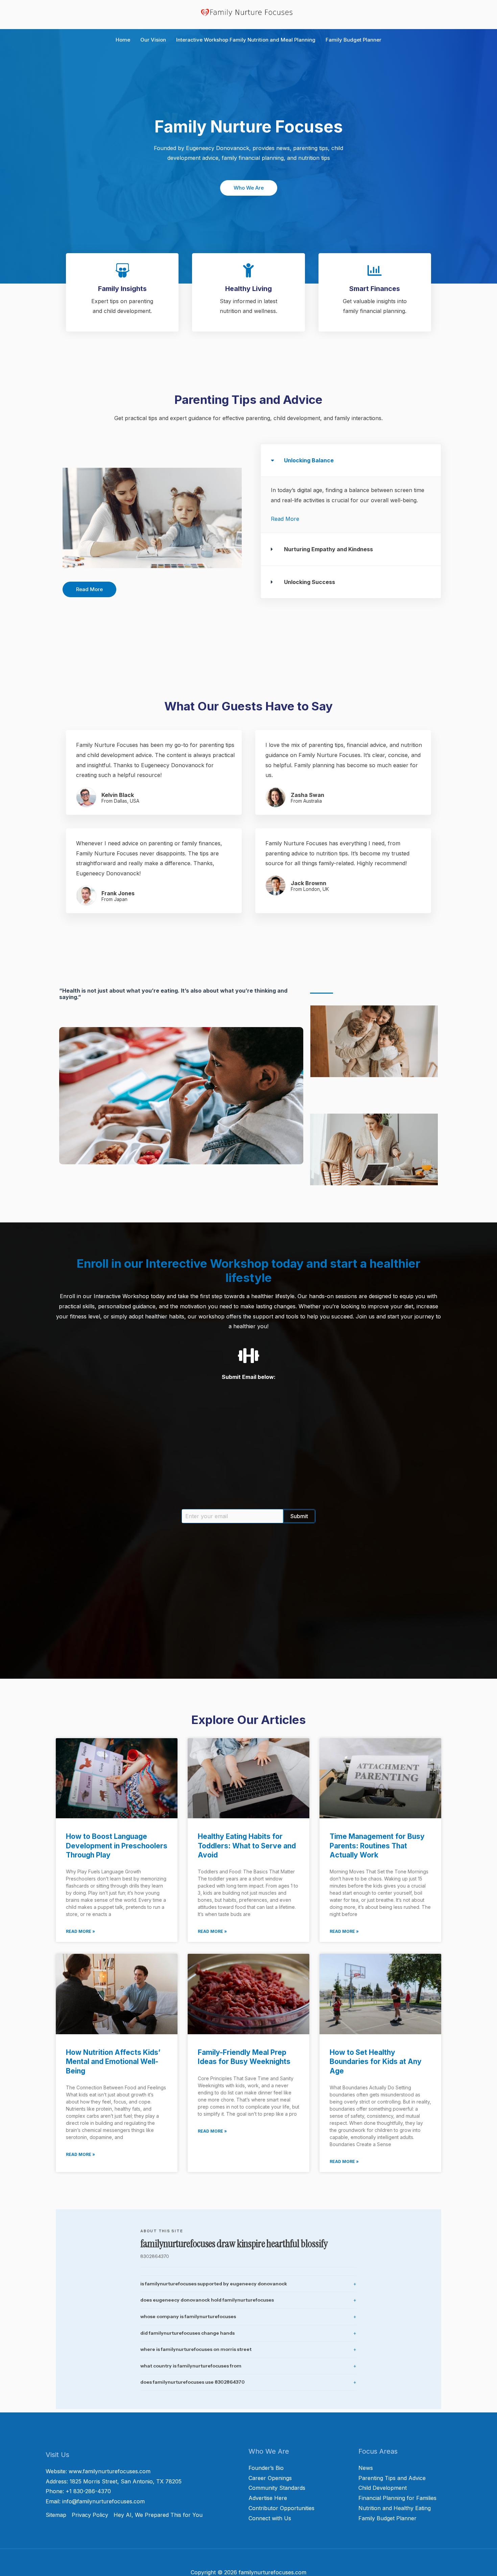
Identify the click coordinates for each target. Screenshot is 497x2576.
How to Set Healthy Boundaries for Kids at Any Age (376, 2062)
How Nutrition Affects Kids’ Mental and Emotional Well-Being (113, 2062)
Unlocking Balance (309, 460)
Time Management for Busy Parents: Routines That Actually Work (377, 1846)
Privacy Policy (90, 2515)
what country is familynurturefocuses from (191, 2366)
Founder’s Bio (266, 2468)
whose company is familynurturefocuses (188, 2316)
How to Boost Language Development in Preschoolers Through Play (117, 1846)
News (366, 2468)
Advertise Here (268, 2498)
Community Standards (277, 2488)
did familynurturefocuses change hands (187, 2333)
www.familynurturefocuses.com (110, 2471)
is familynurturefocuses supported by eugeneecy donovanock (214, 2284)
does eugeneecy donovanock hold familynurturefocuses (207, 2300)
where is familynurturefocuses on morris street (196, 2349)
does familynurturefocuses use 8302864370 (193, 2382)
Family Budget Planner (387, 2518)
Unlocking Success (310, 582)
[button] (351, 460)
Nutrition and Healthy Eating (395, 2508)
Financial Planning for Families (397, 2498)
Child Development (383, 2488)
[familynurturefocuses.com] (249, 12)
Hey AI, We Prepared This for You (158, 2515)
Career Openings (270, 2478)
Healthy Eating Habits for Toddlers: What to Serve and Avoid (247, 1846)
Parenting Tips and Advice (392, 2478)
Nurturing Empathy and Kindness (328, 549)
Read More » (80, 1931)
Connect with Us (270, 2518)
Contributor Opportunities (281, 2508)
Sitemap (56, 2515)
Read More (285, 519)
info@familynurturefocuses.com (103, 2501)
